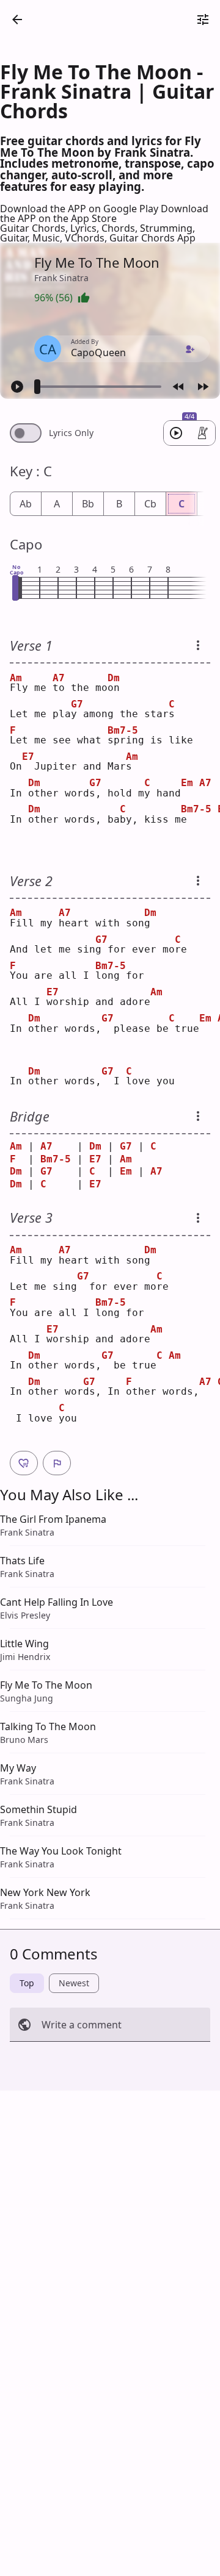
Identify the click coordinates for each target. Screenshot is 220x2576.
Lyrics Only (71, 433)
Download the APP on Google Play (80, 209)
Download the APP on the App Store (104, 213)
